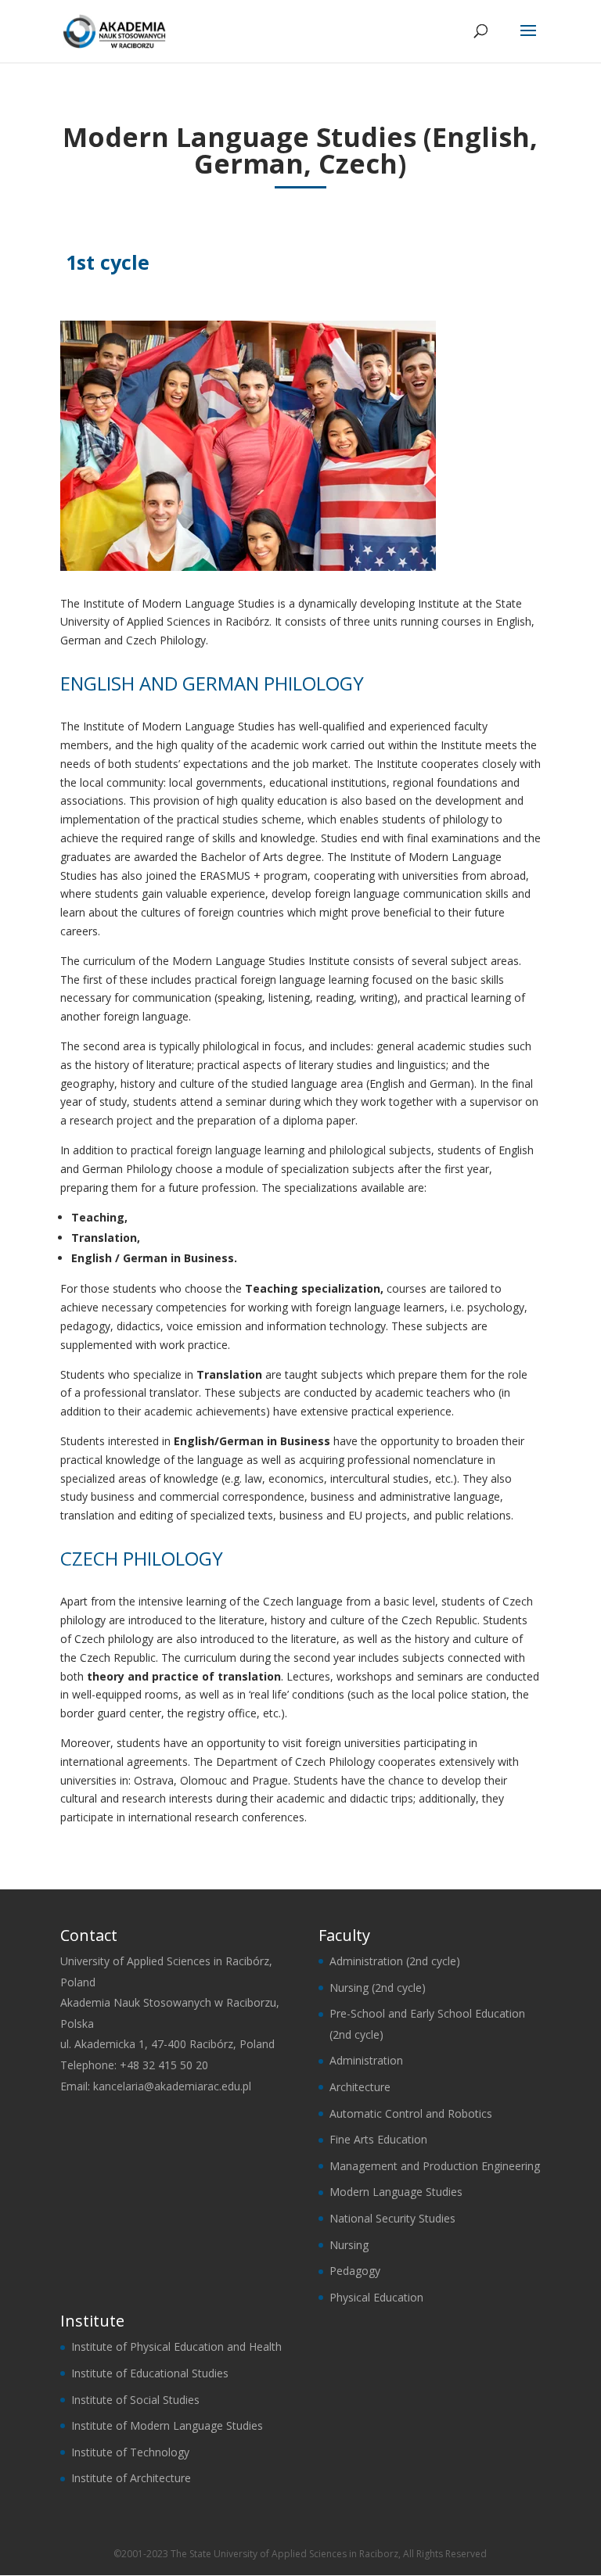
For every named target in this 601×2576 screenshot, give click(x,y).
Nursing (349, 2245)
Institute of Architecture (131, 2478)
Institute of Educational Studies (150, 2373)
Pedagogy (355, 2271)
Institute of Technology (130, 2452)
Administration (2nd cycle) (395, 1961)
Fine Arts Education (378, 2139)
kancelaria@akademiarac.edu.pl (172, 2086)
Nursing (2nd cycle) (378, 1988)
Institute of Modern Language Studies (167, 2425)
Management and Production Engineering (435, 2166)
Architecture (360, 2087)
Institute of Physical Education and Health (176, 2346)
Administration (366, 2060)
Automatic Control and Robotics (411, 2113)
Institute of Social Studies (135, 2400)
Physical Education (376, 2297)
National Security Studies (392, 2218)
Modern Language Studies (396, 2192)
